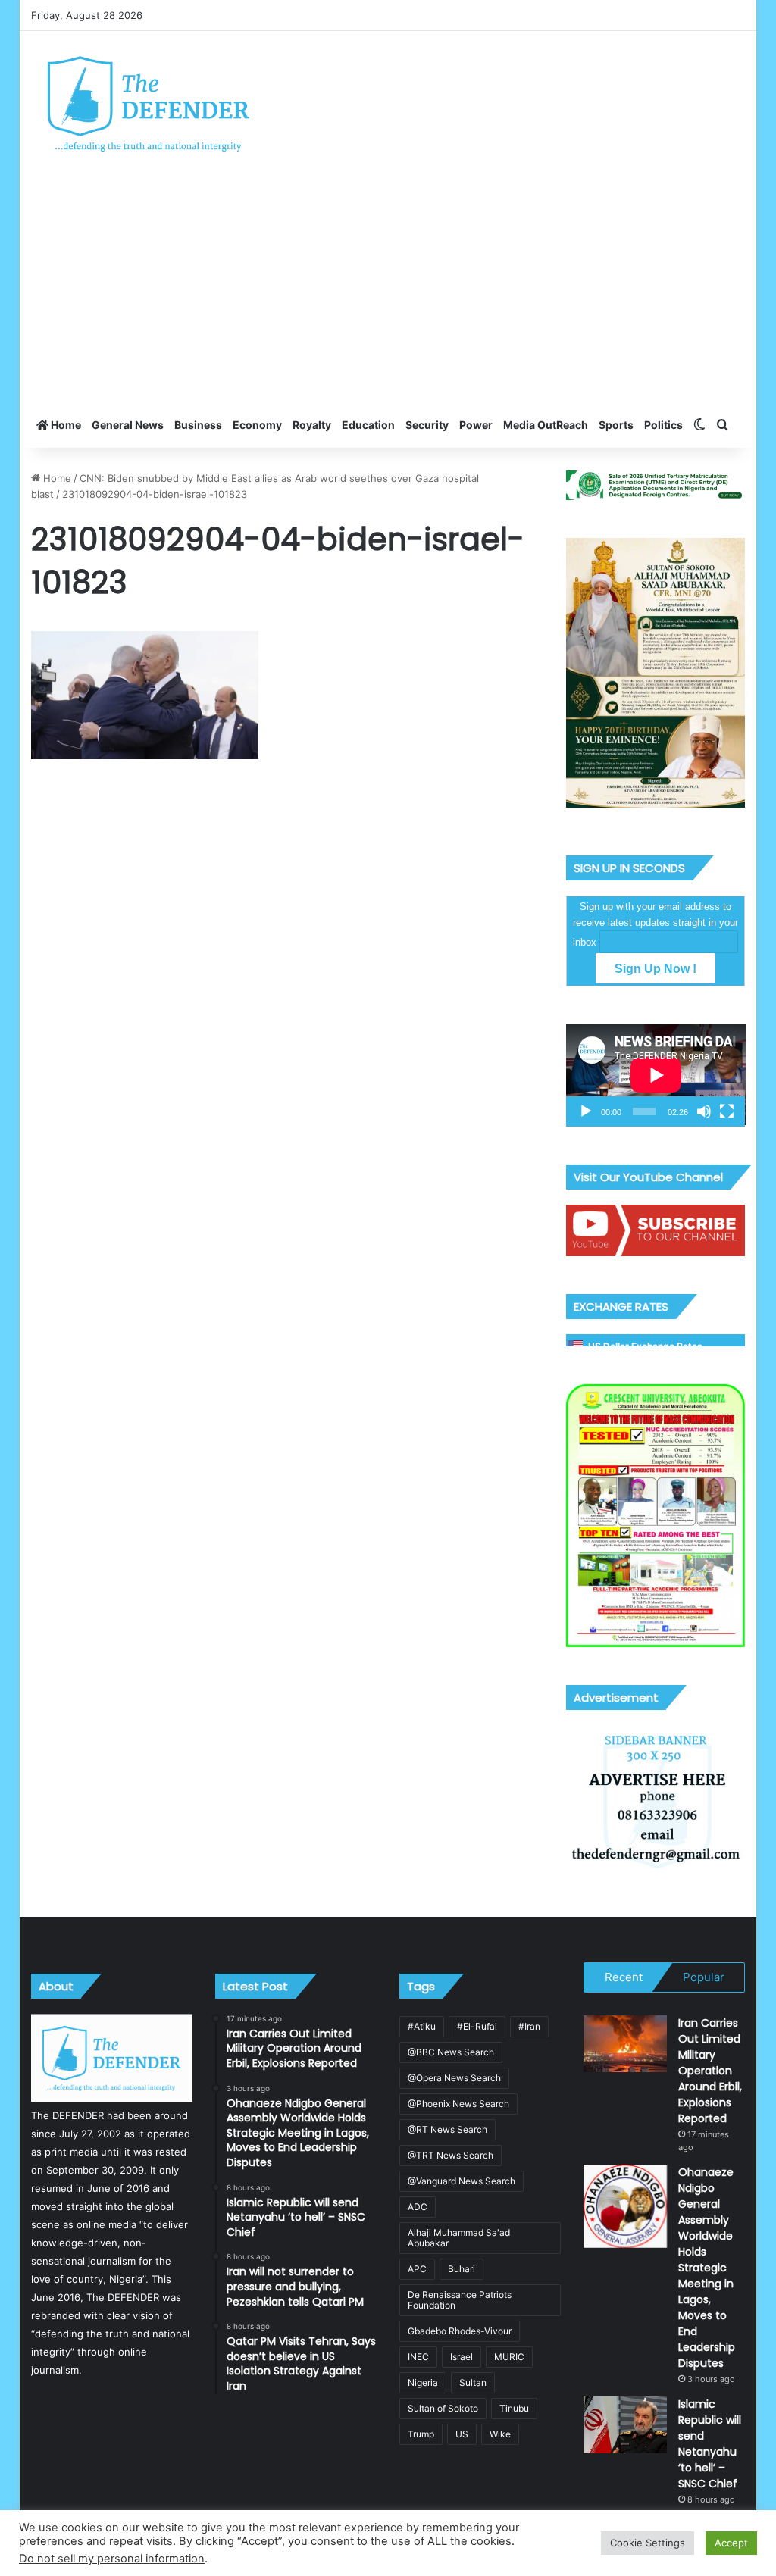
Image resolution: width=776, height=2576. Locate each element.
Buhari (462, 2269)
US (462, 2434)
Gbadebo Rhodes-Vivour (460, 2331)
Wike (500, 2434)
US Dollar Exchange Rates (645, 1346)
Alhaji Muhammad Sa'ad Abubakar (459, 2238)
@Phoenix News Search (458, 2104)
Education (368, 425)
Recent (624, 1977)
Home (65, 425)
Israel (462, 2357)
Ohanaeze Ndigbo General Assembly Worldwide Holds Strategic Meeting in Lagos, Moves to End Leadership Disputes (707, 2268)
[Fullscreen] (727, 1111)
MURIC (509, 2357)
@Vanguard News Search (462, 2181)
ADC (418, 2207)
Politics (663, 425)
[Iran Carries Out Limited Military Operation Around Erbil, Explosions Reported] (625, 2044)
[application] (656, 1075)
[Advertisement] (388, 289)
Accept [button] (731, 2543)
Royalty (312, 425)
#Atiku (422, 2026)
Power (476, 425)
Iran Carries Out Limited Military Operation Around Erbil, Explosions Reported (710, 2071)
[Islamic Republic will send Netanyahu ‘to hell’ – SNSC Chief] (625, 2425)
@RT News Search (447, 2129)
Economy (257, 425)
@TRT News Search (451, 2155)
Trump (421, 2434)
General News (128, 425)
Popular (704, 1977)
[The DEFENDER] (149, 103)
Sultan (473, 2382)
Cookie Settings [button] (648, 2543)
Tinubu (514, 2408)
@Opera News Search (454, 2078)
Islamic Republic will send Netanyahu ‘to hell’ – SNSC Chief (710, 2444)
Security (427, 425)
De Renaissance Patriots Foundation (460, 2300)
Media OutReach (546, 425)
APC (417, 2269)
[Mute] (704, 1111)
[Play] (586, 1111)
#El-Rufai (477, 2026)
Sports (616, 425)
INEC (418, 2357)
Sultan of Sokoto (443, 2408)
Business (198, 425)
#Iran (529, 2026)
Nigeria (423, 2382)
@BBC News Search (451, 2052)
